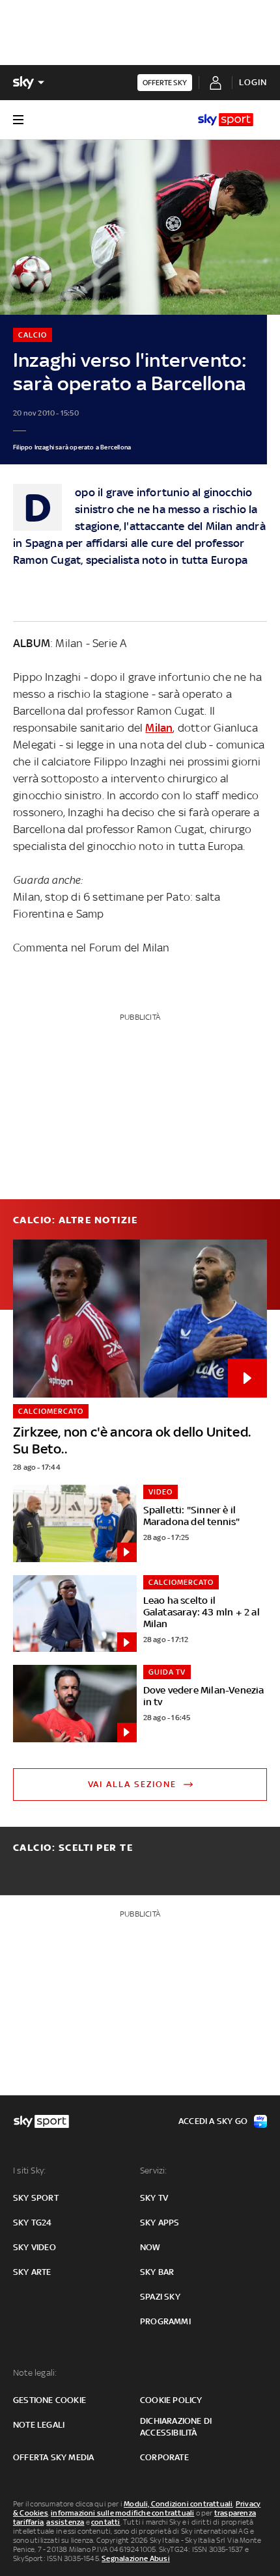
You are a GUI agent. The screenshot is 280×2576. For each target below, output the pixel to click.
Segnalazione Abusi (136, 2558)
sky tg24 (33, 2223)
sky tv (154, 2198)
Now (150, 2247)
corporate (164, 2457)
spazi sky (160, 2297)
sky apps (160, 2223)
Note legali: (35, 2373)
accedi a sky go (213, 2121)
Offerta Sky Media (53, 2457)
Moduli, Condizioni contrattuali (178, 2504)
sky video (35, 2247)
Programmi (165, 2321)
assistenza (65, 2522)
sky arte (32, 2272)
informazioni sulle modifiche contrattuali (122, 2513)
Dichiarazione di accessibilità (176, 2427)
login (253, 82)
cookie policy (171, 2400)
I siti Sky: (29, 2171)
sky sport (36, 2198)
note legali (39, 2425)
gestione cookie (49, 2400)
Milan (159, 728)
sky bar (157, 2272)
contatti (106, 2522)
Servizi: (154, 2171)
